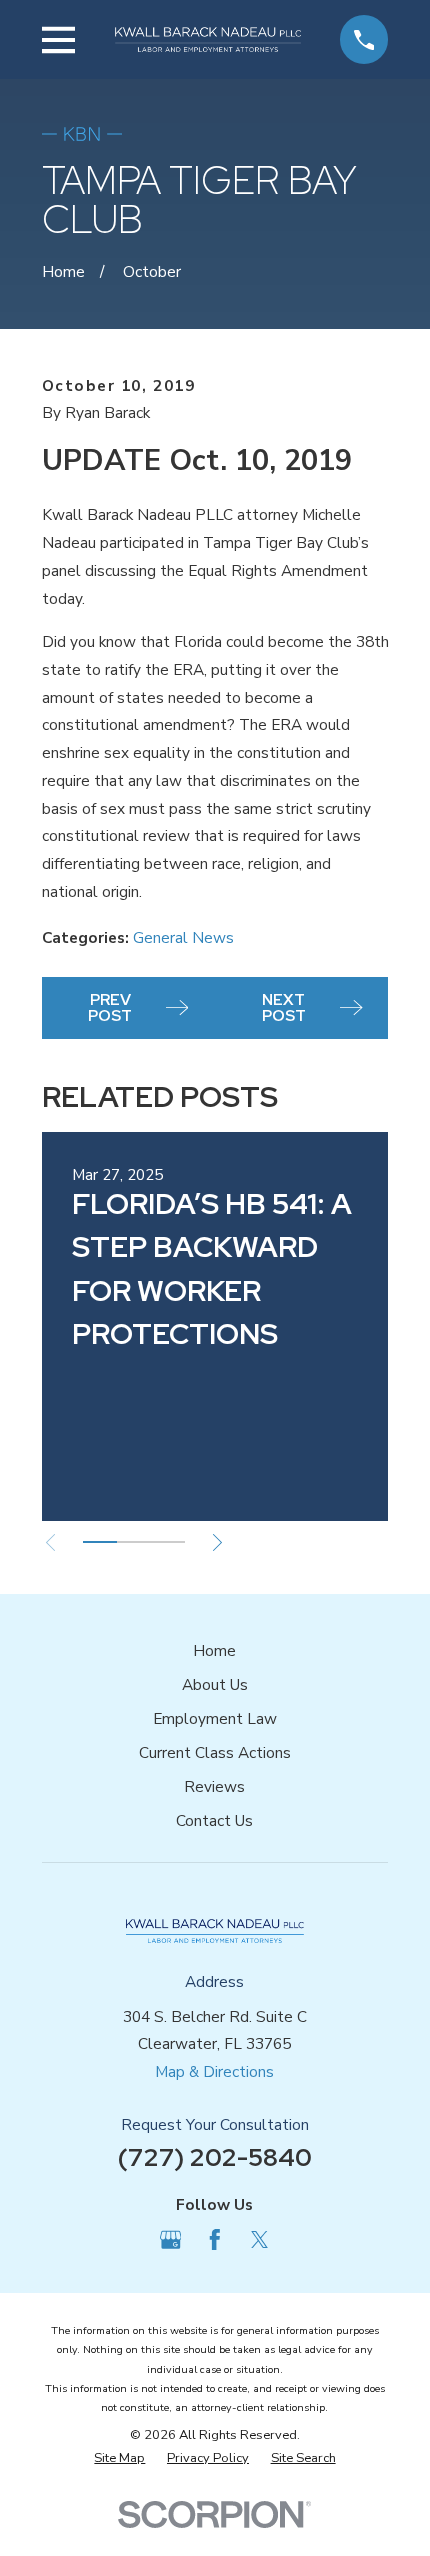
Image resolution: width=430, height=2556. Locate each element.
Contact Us (214, 1820)
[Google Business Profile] (171, 2240)
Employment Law (215, 1718)
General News (183, 937)
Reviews (214, 1786)
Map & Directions (214, 2071)
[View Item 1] (100, 1542)
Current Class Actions (215, 1752)
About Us (215, 1684)
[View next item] (217, 1542)
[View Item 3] (168, 1542)
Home (214, 1650)
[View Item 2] (134, 1542)
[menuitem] (119, 2458)
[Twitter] (260, 2240)
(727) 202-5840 (215, 2157)
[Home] (208, 39)
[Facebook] (215, 2240)
